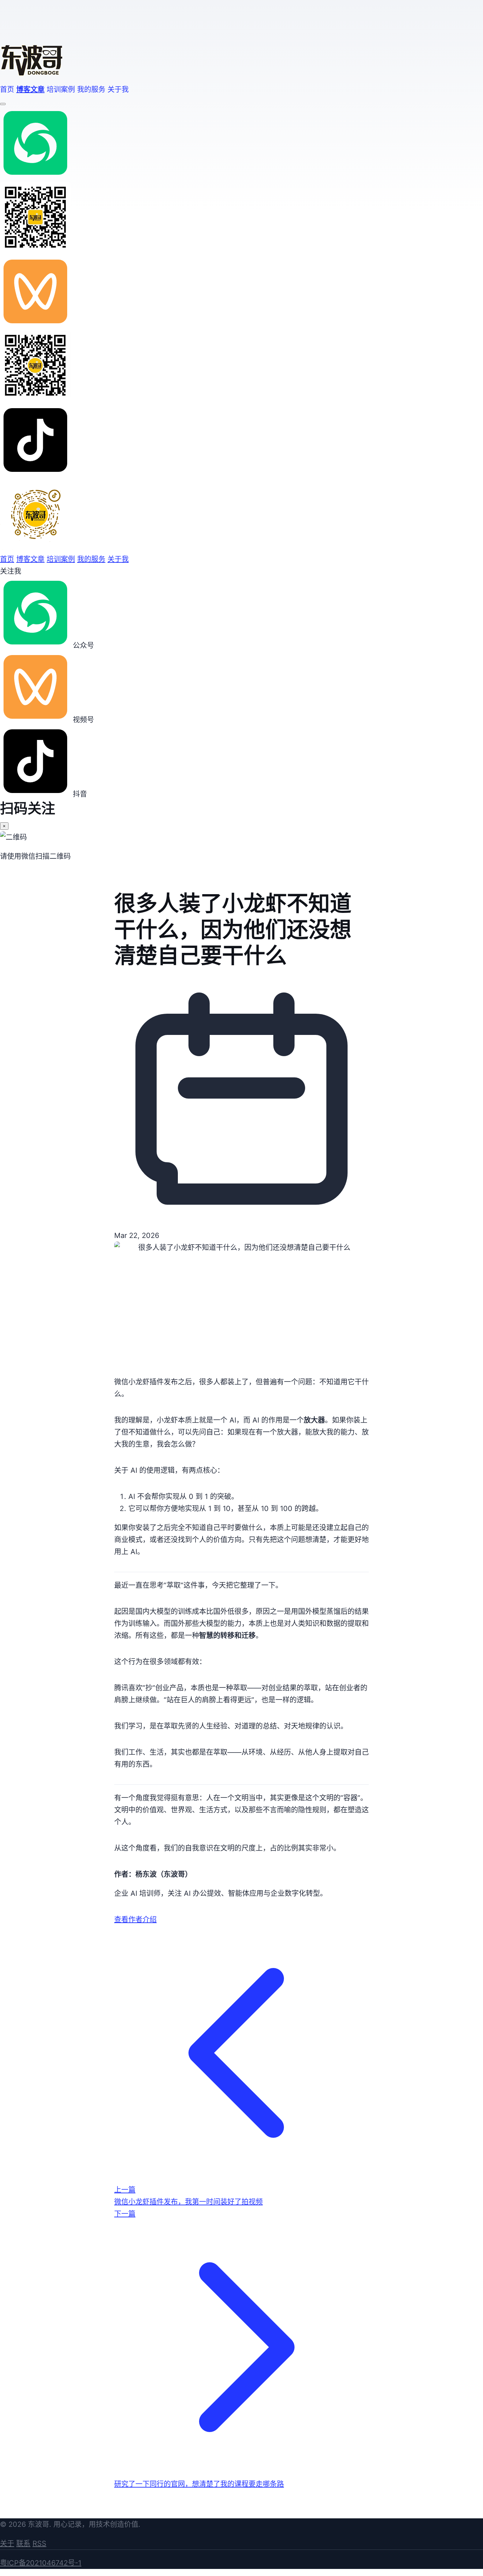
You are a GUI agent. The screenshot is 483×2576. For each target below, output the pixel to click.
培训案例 (61, 89)
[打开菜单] (3, 104)
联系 (23, 2543)
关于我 (118, 89)
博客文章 (30, 89)
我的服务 (91, 89)
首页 (7, 89)
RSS (39, 2543)
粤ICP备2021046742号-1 (41, 2563)
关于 (7, 2543)
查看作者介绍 (135, 1920)
